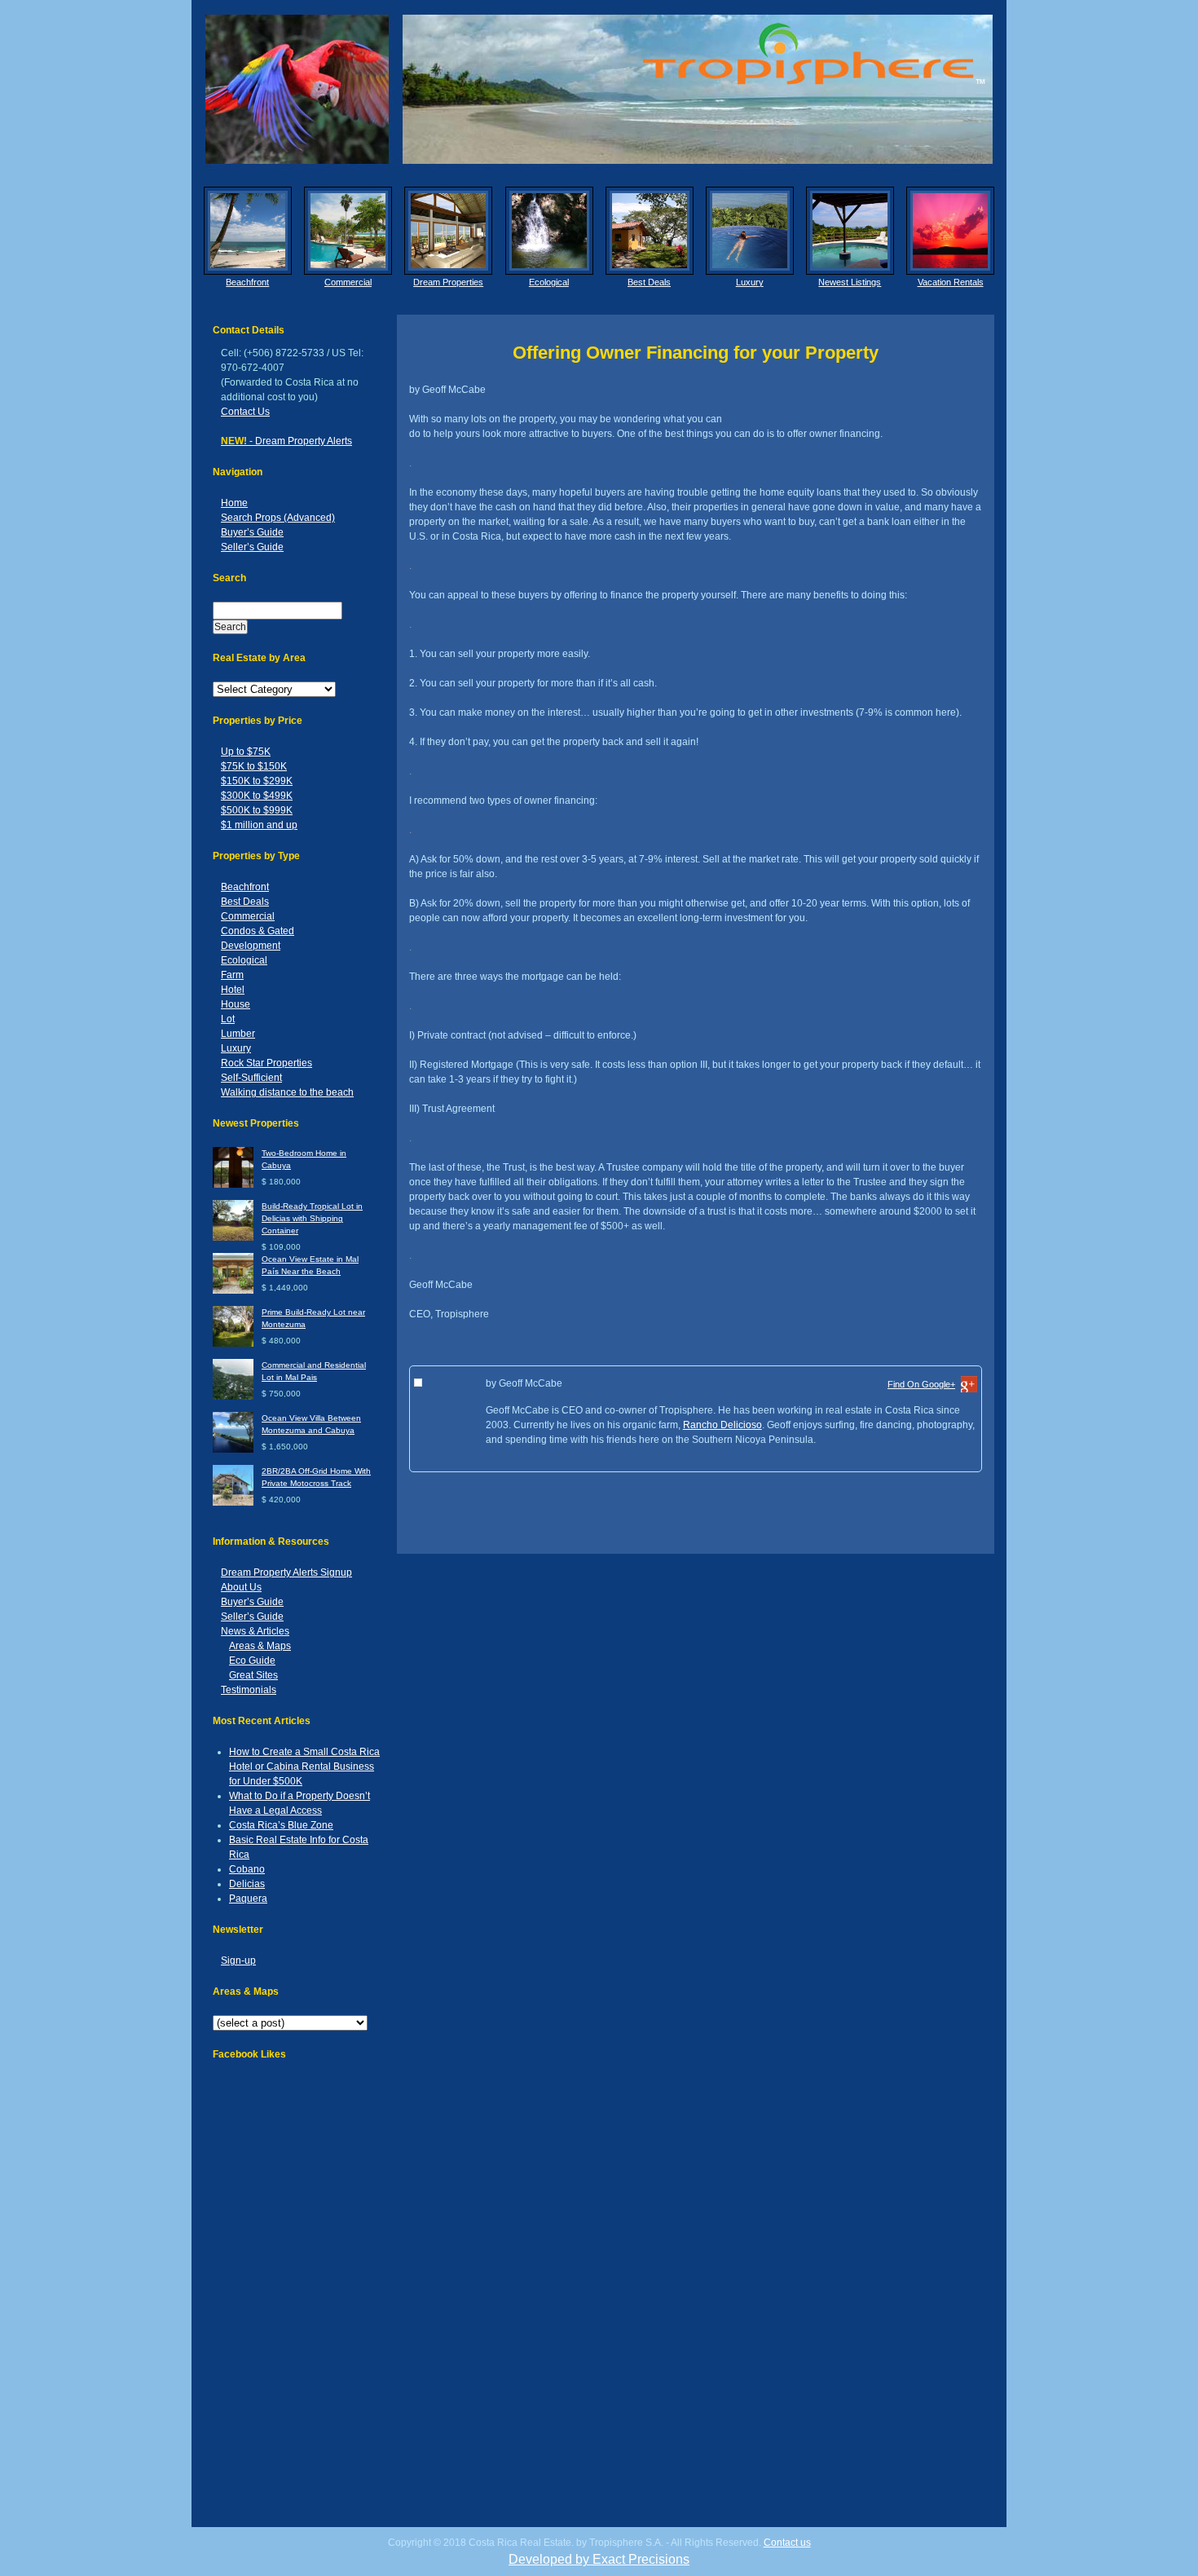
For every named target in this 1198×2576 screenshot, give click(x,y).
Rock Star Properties (266, 1063)
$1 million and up (259, 825)
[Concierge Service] (448, 231)
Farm (232, 975)
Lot (228, 1019)
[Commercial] (348, 231)
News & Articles (255, 1631)
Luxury (750, 282)
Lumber (238, 1034)
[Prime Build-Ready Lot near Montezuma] (233, 1344)
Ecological (549, 282)
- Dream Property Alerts (286, 441)
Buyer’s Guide (252, 532)
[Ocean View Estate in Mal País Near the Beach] (233, 1291)
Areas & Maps (260, 1646)
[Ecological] (549, 231)
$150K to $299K (257, 781)
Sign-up (238, 1961)
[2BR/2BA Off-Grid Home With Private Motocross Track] (233, 1503)
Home (234, 503)
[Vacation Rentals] (950, 231)
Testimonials (249, 1690)
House (236, 1004)
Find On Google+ (921, 1384)
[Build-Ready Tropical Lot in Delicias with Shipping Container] (233, 1238)
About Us (241, 1587)
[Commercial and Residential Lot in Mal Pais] (233, 1397)
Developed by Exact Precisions (599, 2559)
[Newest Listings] (850, 231)
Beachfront (247, 282)
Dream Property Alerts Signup (286, 1573)
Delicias (247, 1884)
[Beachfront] (248, 231)
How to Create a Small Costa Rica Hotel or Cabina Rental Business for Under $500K (304, 1767)
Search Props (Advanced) (278, 518)
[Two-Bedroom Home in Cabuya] (233, 1185)
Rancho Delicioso (722, 1425)
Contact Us (245, 412)
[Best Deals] (650, 231)
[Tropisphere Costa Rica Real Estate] (599, 89)
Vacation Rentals (951, 282)
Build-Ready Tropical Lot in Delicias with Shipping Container (312, 1218)
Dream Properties (448, 282)
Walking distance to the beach (287, 1092)
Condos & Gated (258, 931)
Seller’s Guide (252, 547)
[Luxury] (750, 231)
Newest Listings (850, 282)
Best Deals (649, 282)
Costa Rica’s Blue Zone (281, 1825)
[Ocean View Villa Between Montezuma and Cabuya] (233, 1450)
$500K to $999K (257, 810)
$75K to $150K (254, 766)
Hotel (233, 990)
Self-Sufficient (251, 1078)
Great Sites (253, 1675)
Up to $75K (246, 752)
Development (251, 946)
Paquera (248, 1899)
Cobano (247, 1869)
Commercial (348, 282)
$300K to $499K (257, 796)
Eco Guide (252, 1661)
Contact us (787, 2543)
